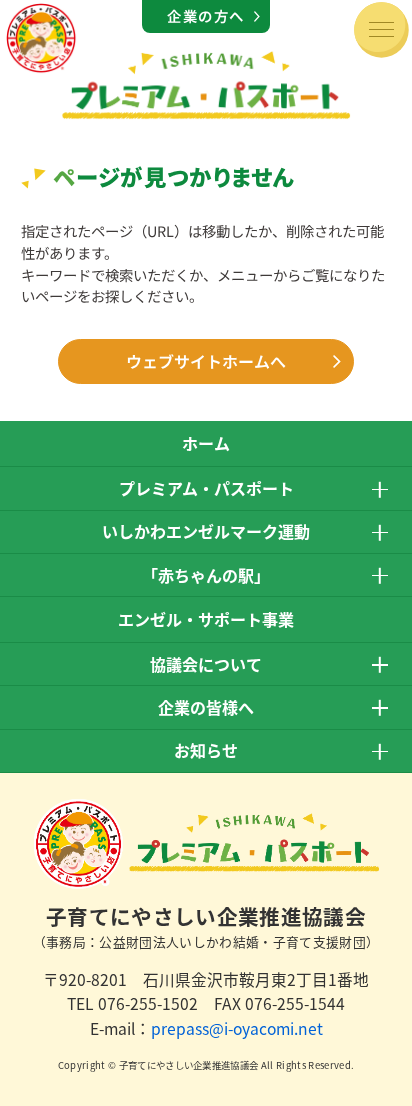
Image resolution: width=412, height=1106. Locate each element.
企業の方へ (206, 15)
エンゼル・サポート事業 (206, 619)
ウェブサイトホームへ (206, 361)
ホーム (206, 443)
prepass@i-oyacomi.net (237, 1028)
